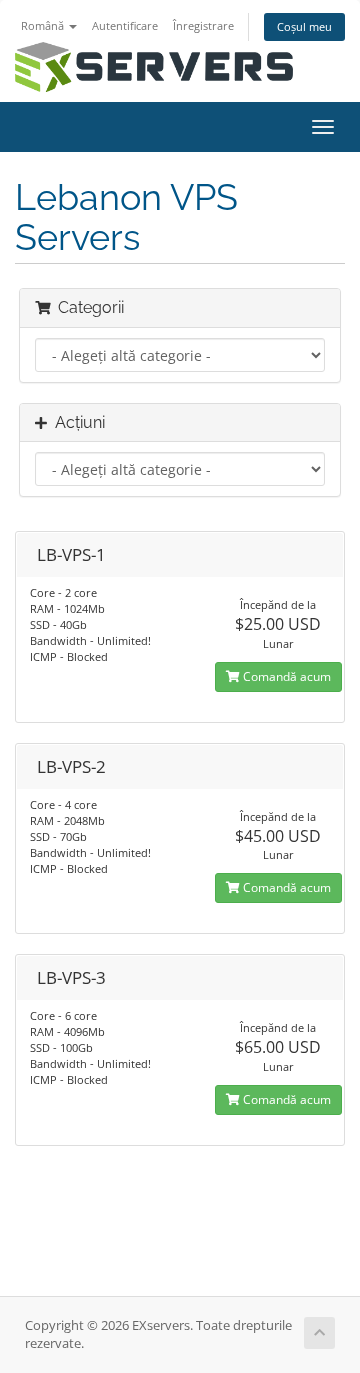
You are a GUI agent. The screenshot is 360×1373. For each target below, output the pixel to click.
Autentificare (125, 25)
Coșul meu (304, 26)
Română (44, 25)
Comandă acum (285, 676)
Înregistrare (203, 25)
